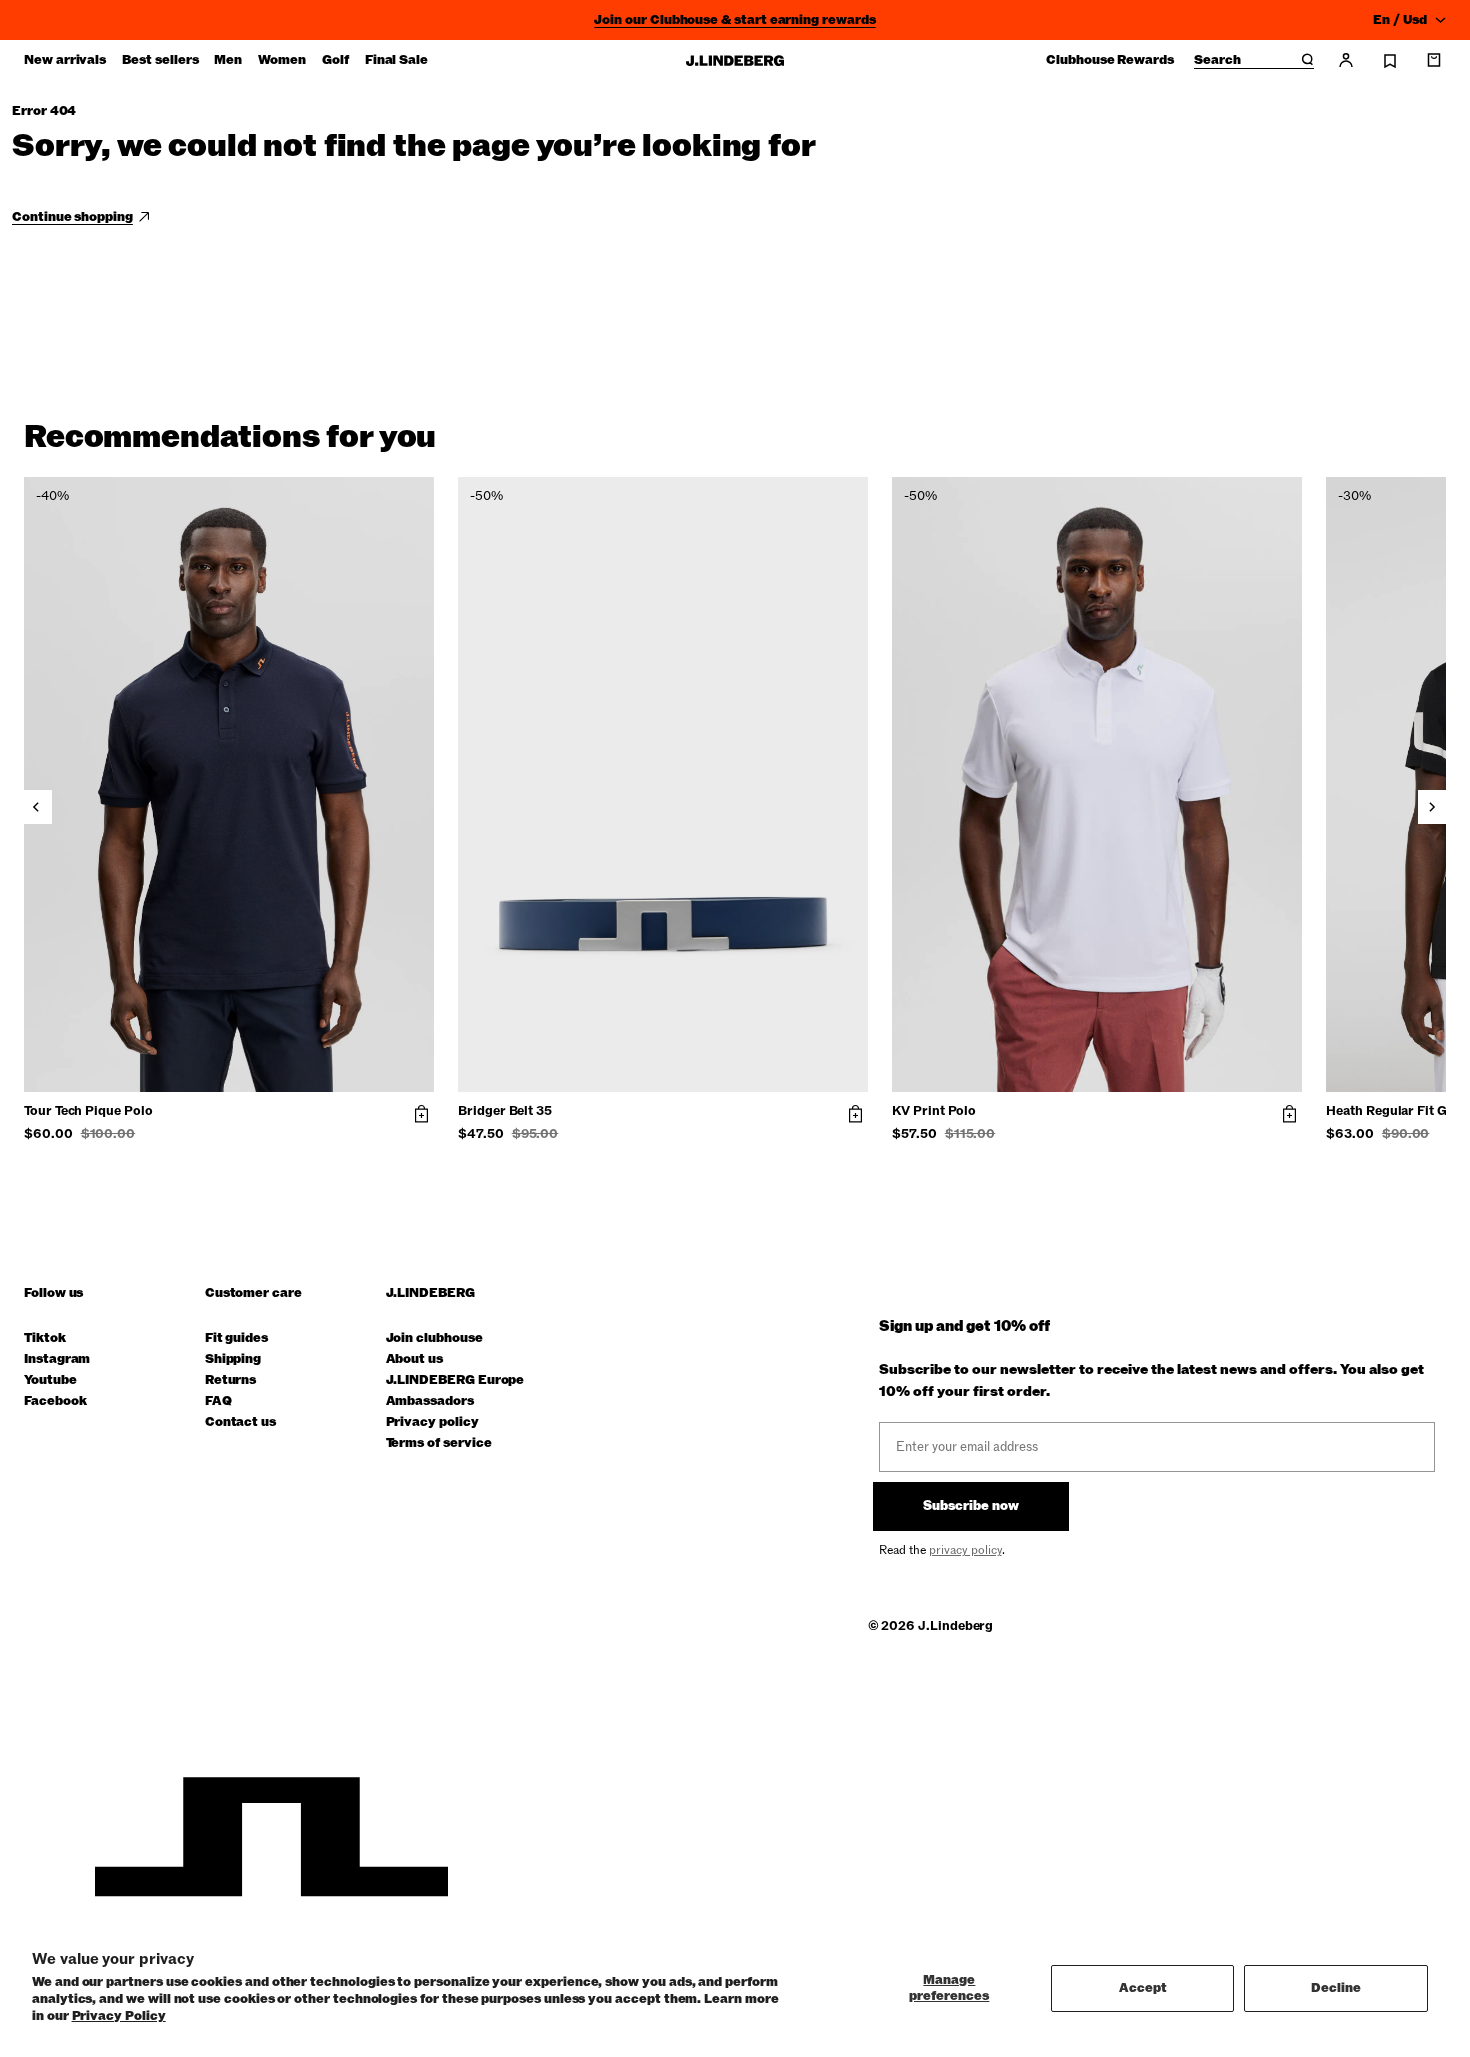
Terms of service (439, 1443)
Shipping (233, 1359)
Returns (231, 1380)
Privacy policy (432, 1422)
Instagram (57, 1359)
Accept (1143, 1988)
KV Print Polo (934, 1112)
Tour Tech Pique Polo (88, 1112)
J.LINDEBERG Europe (455, 1380)
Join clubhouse (434, 1338)
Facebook (55, 1401)
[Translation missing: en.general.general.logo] (735, 60)
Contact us (240, 1422)
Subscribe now (971, 1506)
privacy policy (965, 1550)
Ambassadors (430, 1401)
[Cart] (1434, 60)
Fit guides (236, 1338)
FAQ (218, 1401)
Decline (1336, 1988)
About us (414, 1359)
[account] (1346, 60)
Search (1217, 61)
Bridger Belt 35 (505, 1112)
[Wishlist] (1390, 61)
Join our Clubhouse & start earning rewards (734, 20)
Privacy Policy (119, 2016)
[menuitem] (65, 60)
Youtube (50, 1380)
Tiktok (45, 1338)
